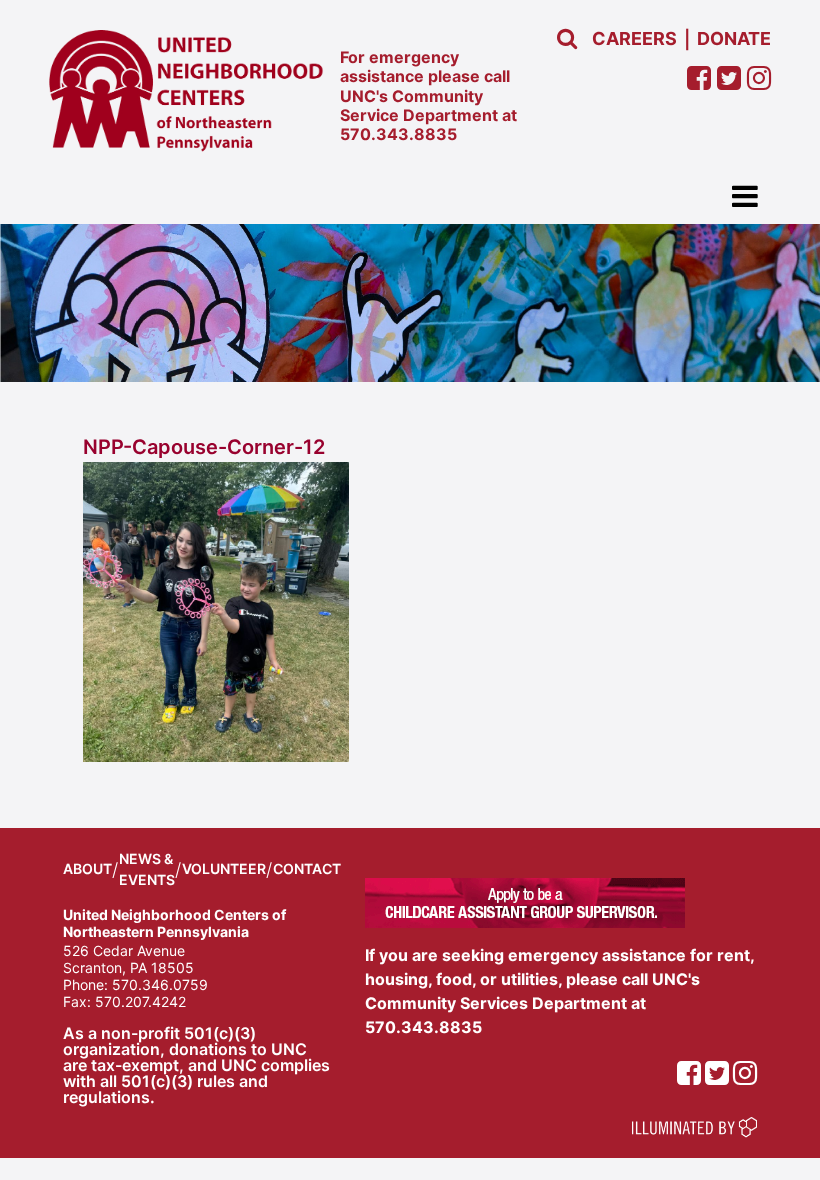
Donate (734, 38)
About (87, 868)
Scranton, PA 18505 (128, 967)
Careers (634, 38)
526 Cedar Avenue (124, 950)
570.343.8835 (398, 134)
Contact (307, 868)
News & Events (147, 869)
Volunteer (224, 868)
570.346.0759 (160, 984)
